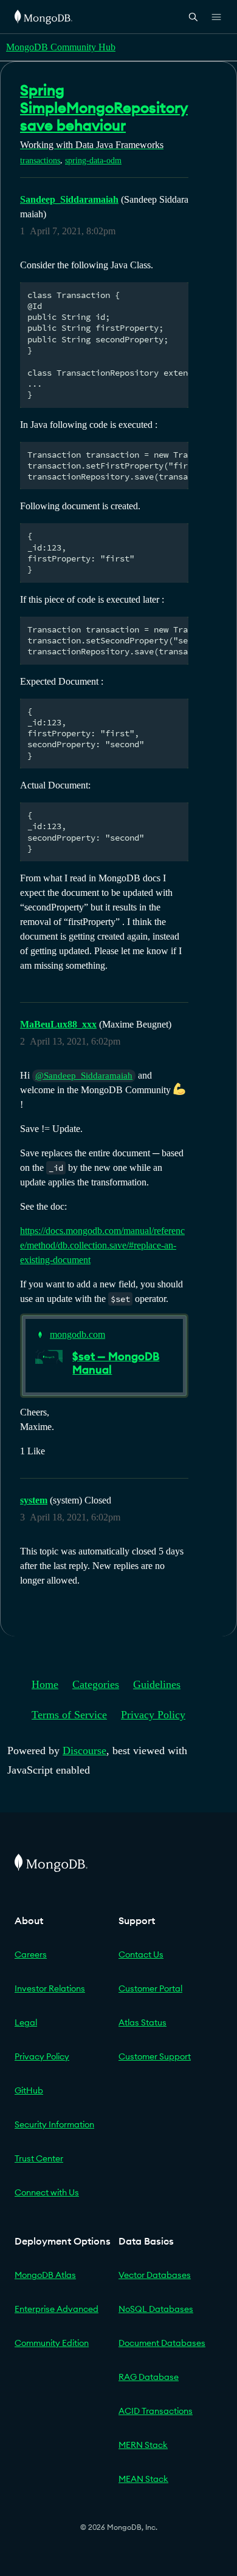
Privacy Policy (153, 1715)
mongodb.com (77, 1334)
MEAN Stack (143, 2479)
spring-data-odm (93, 161)
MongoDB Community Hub (61, 47)
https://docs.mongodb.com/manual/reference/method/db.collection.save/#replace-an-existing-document (102, 1245)
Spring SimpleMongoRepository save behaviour (104, 107)
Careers (31, 1954)
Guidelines (157, 1684)
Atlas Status (143, 2022)
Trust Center (39, 2158)
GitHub (29, 2090)
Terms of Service (69, 1715)
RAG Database (149, 2377)
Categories (96, 1684)
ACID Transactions (156, 2411)
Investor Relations (50, 1988)
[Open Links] (216, 17)
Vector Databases (155, 2275)
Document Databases (162, 2343)
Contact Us (141, 1954)
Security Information (54, 2124)
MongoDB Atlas (45, 2275)
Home (45, 1684)
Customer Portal (150, 1988)
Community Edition (52, 2343)
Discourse (84, 1751)
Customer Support (155, 2056)
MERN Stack (143, 2445)
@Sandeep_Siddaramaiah (84, 1076)
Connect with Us (47, 2192)
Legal (26, 2022)
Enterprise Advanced (57, 2309)
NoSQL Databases (156, 2309)
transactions (40, 161)
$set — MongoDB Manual (116, 1363)
